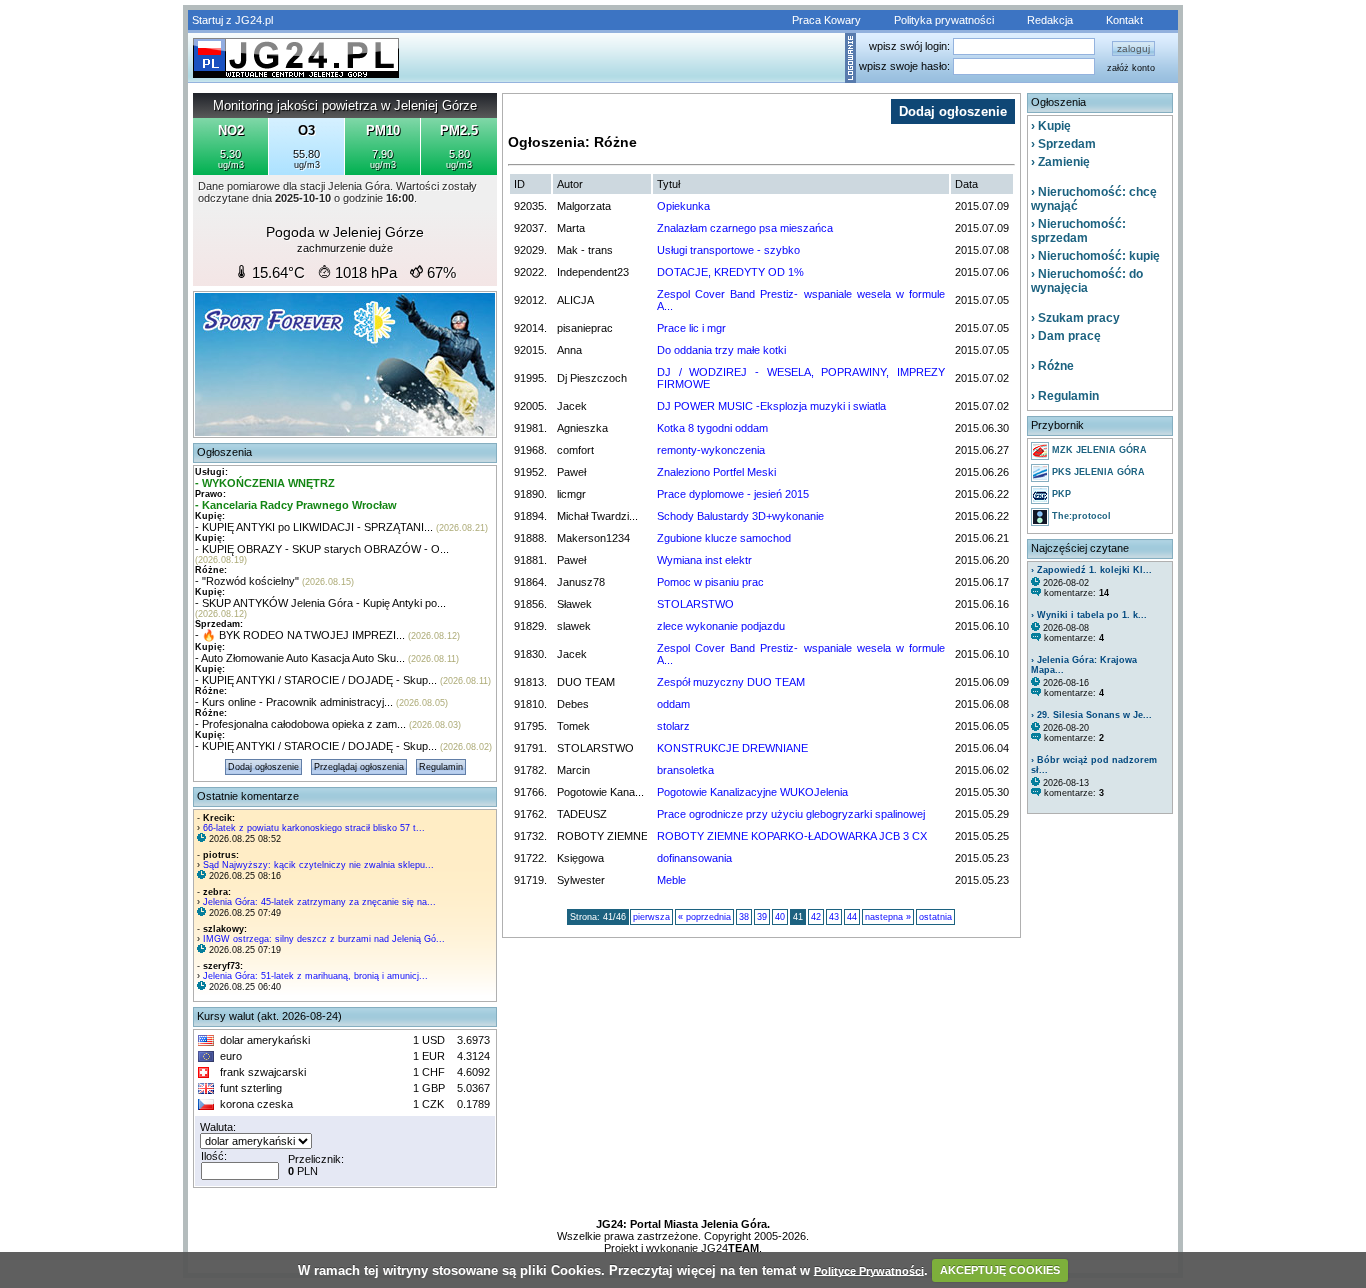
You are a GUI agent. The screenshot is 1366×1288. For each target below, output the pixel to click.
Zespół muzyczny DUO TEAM (731, 682)
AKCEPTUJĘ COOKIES (1000, 1270)
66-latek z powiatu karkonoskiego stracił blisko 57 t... (314, 828)
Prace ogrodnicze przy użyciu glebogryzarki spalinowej (791, 814)
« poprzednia (704, 917)
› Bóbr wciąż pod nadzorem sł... (1094, 765)
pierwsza (651, 917)
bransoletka (685, 770)
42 (816, 917)
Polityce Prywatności (869, 1270)
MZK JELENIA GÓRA (1098, 450)
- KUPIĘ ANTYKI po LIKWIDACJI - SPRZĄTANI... (314, 527)
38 (744, 917)
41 (798, 917)
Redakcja (1050, 20)
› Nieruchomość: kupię (1095, 256)
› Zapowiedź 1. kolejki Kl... (1091, 570)
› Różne (1052, 366)
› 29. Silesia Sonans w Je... (1091, 715)
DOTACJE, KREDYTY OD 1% (730, 272)
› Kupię (1051, 126)
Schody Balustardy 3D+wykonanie (740, 516)
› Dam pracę (1066, 336)
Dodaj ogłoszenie (263, 767)
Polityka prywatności (944, 20)
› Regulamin (1065, 396)
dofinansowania (694, 858)
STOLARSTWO (695, 604)
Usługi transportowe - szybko (728, 250)
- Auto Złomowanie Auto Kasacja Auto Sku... (300, 658)
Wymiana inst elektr (704, 560)
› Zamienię (1060, 162)
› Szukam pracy (1075, 318)
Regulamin (441, 767)
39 (762, 917)
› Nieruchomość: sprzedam (1078, 231)
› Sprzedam (1063, 144)
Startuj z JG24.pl (232, 20)
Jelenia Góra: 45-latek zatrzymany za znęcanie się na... (319, 902)
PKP (1060, 494)
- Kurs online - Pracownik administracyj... (294, 702)
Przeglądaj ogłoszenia (359, 767)
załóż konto (1131, 68)
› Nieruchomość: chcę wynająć (1094, 199)
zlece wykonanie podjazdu (721, 626)
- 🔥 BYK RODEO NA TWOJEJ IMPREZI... (300, 635)
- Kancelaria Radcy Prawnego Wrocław (296, 505)
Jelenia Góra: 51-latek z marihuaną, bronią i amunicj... (315, 976)
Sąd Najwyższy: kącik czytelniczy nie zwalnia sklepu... (318, 865)
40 (780, 917)
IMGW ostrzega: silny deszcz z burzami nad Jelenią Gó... (324, 939)
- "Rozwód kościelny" (247, 581)
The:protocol (1080, 516)
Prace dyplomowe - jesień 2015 (733, 494)
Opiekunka (683, 206)
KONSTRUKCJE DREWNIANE (732, 748)
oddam (673, 704)
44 (852, 917)
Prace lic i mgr (691, 328)
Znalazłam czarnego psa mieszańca (745, 228)
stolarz (673, 726)
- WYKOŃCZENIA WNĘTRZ (265, 483)
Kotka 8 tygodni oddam (712, 428)
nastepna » (888, 917)
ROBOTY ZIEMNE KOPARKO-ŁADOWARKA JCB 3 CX (792, 836)
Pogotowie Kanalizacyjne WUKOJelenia (752, 792)
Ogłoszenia (224, 452)
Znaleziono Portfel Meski (716, 472)
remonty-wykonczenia (711, 450)
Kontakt (1124, 20)
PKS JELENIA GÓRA (1097, 472)
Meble (671, 880)
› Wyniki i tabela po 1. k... (1089, 615)
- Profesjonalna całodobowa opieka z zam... (300, 724)
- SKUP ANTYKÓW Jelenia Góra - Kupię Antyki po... (320, 603)
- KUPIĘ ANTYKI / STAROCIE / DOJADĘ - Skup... (316, 680)
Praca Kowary (826, 20)
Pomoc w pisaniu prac (710, 582)
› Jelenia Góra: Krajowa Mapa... (1084, 665)
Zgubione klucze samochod (724, 538)
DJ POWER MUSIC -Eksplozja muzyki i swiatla (771, 406)
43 (834, 917)
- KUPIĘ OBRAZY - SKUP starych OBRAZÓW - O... (322, 549)
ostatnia (935, 917)
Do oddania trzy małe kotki (721, 350)
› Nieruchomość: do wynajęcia (1087, 281)
